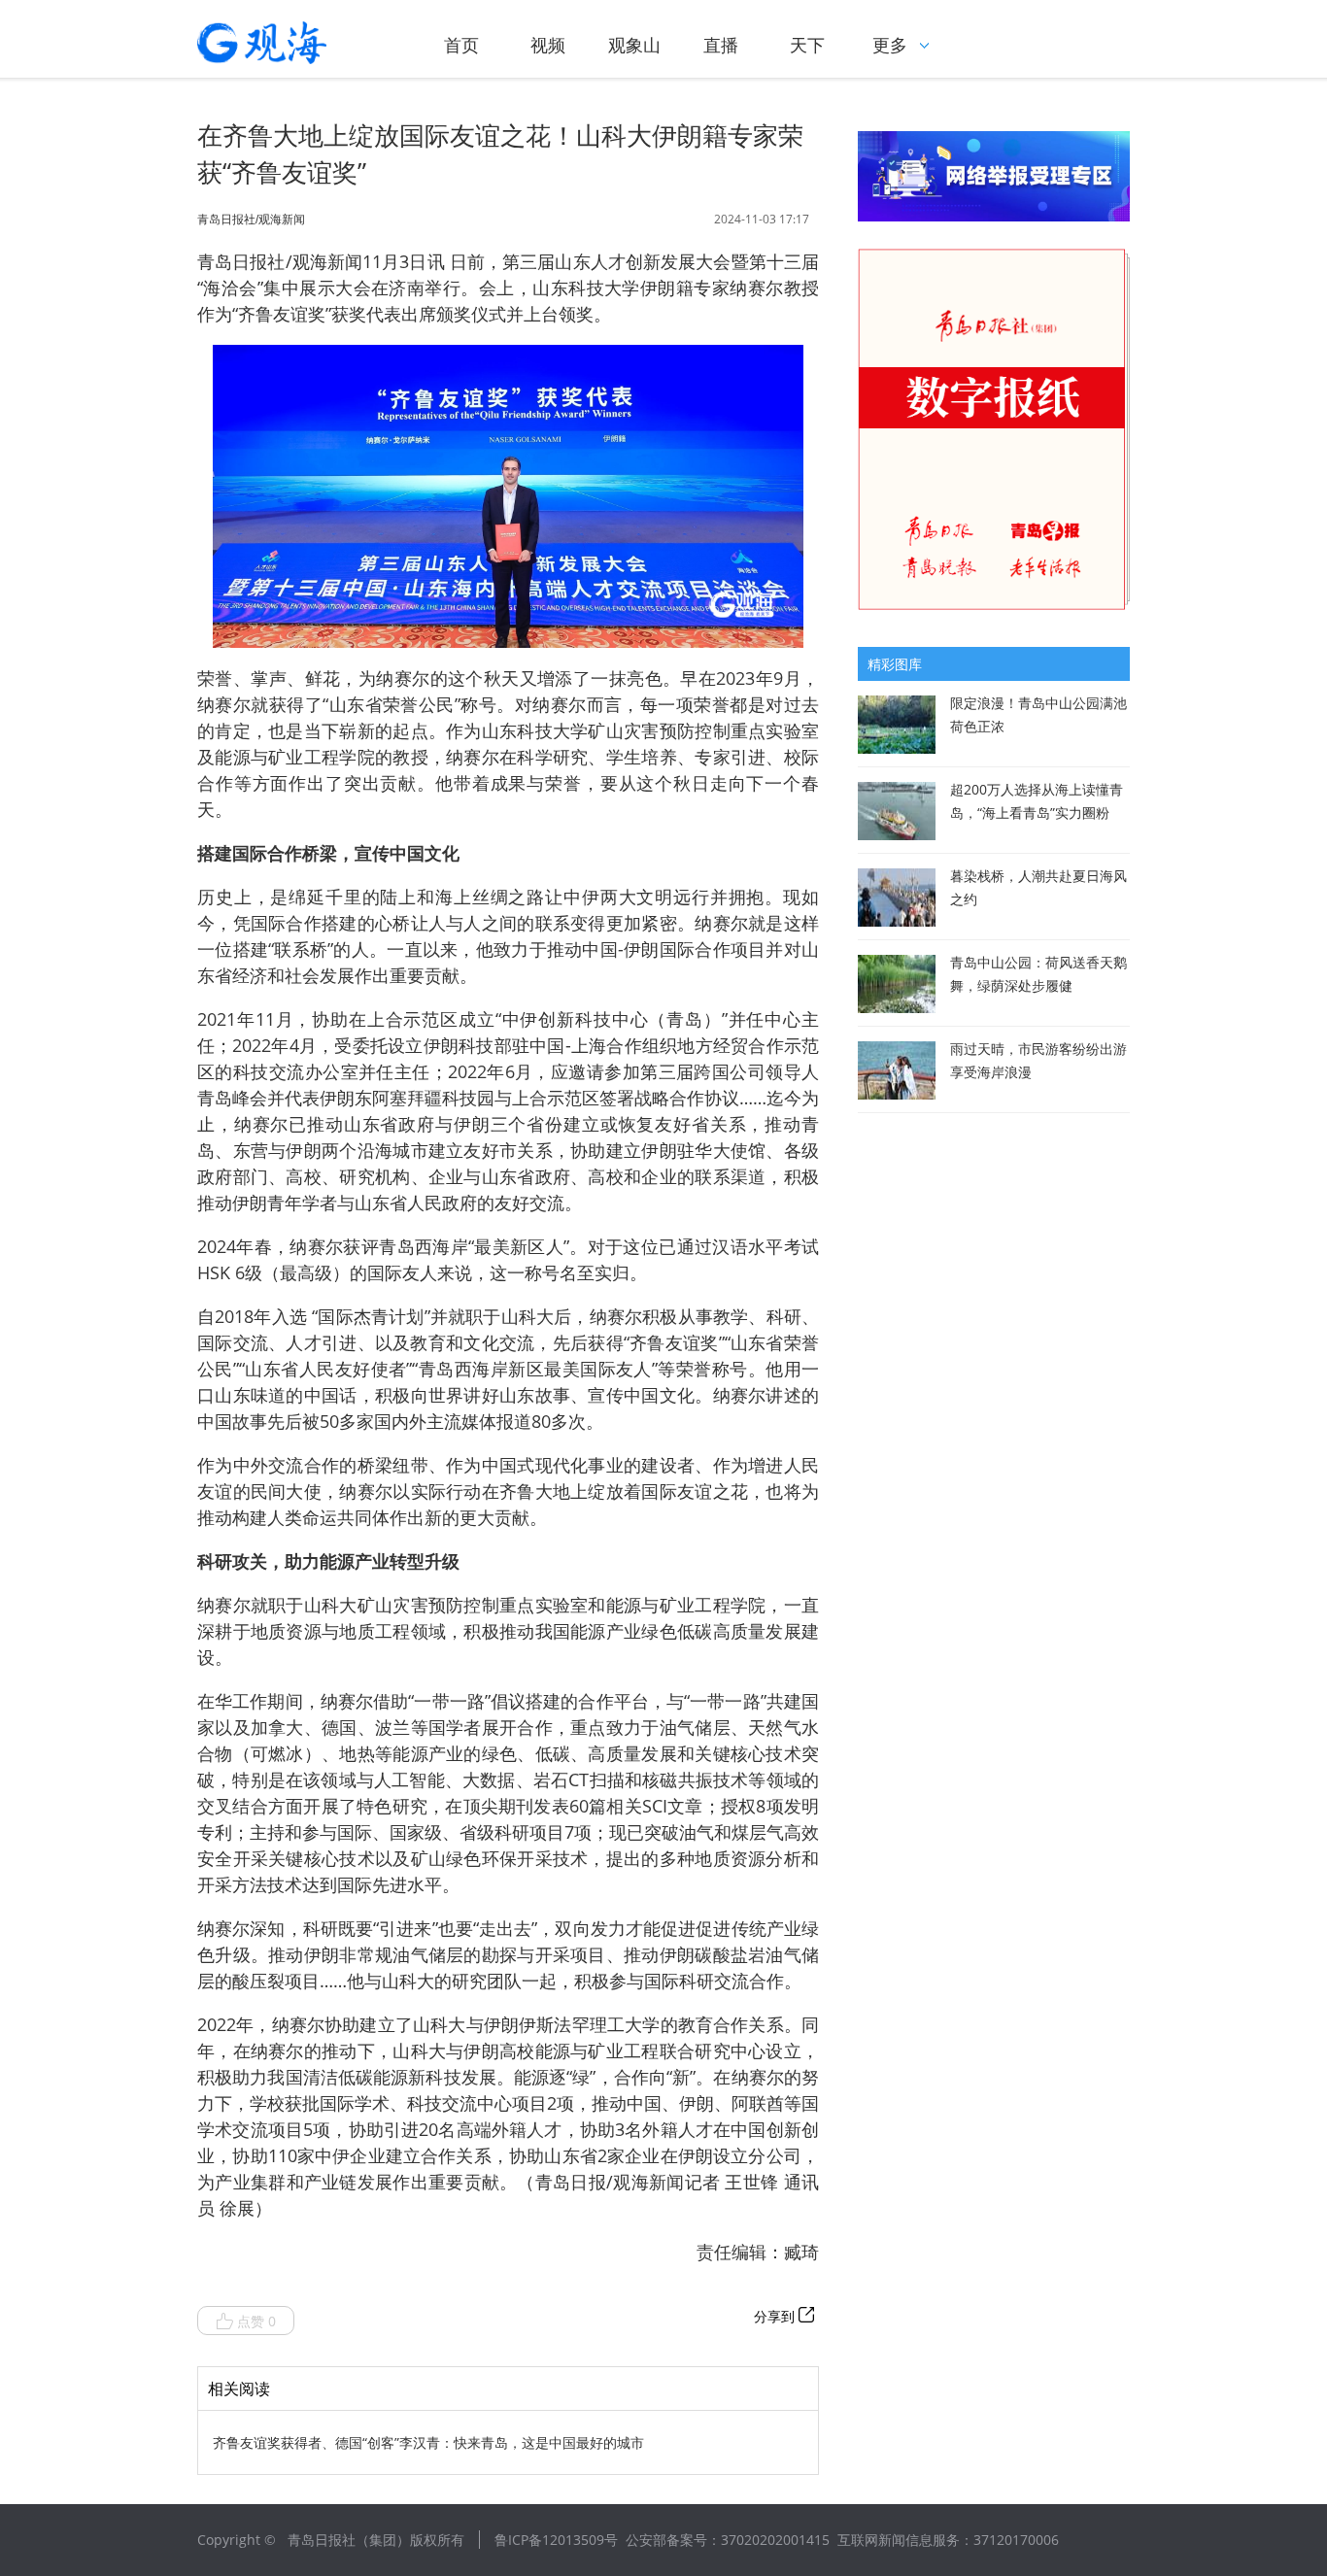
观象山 (634, 45)
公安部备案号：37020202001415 (728, 2540)
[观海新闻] (289, 43)
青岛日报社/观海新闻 (251, 220)
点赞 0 (256, 2321)
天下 (807, 45)
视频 (548, 45)
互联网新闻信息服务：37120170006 (948, 2540)
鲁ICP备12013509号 (556, 2540)
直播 (721, 45)
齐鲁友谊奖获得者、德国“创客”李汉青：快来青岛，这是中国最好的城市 (428, 2442)
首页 (461, 45)
